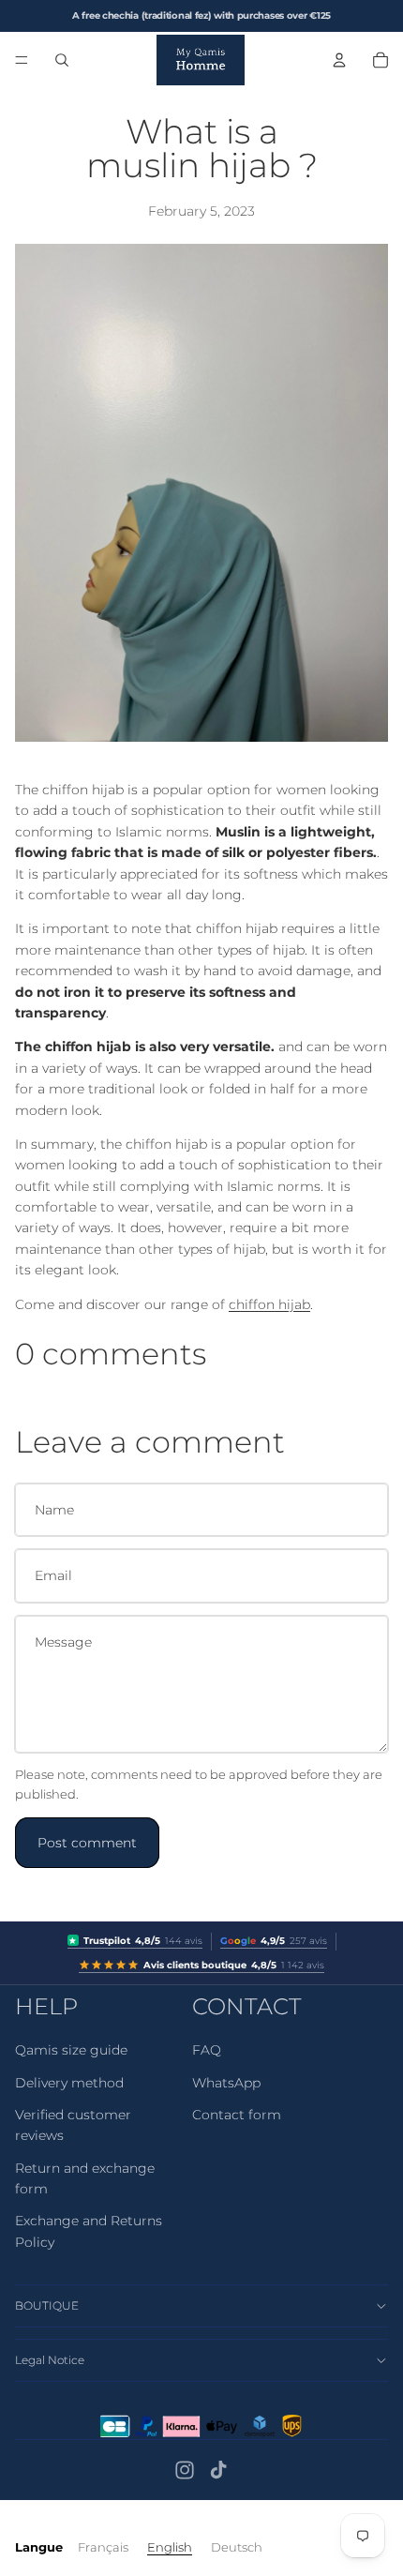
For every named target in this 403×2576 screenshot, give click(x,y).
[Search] (62, 60)
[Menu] (22, 60)
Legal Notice (50, 2360)
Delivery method (69, 2083)
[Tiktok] (218, 2470)
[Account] (339, 60)
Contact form (237, 2115)
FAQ (207, 2050)
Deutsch (237, 2547)
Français (103, 2547)
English (170, 2547)
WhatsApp (226, 2083)
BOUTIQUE (47, 2305)
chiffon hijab (269, 1304)
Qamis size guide (71, 2050)
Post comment (87, 1843)
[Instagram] (185, 2470)
